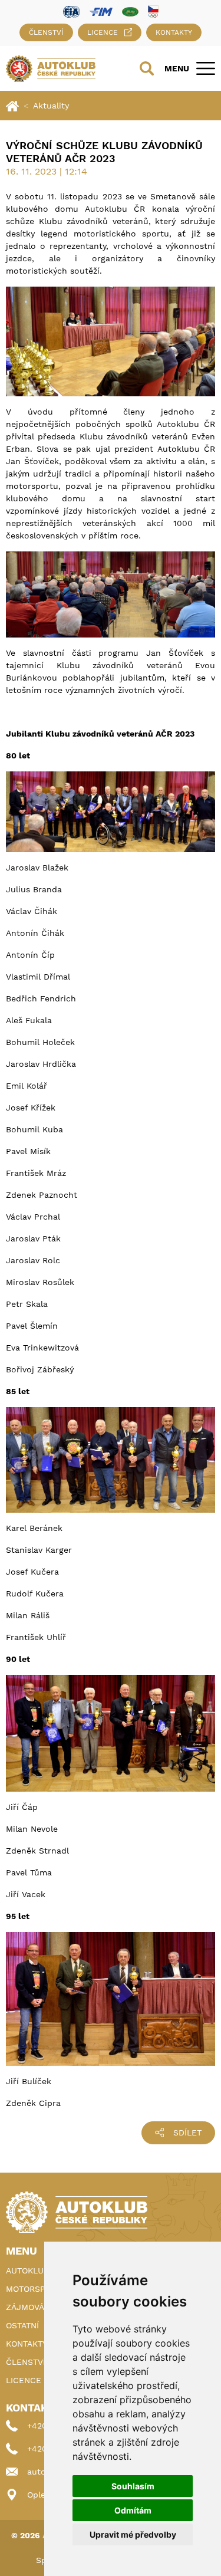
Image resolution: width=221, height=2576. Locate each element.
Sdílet (187, 2133)
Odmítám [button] (133, 2510)
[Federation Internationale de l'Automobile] (72, 11)
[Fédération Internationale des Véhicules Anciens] (130, 11)
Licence (103, 32)
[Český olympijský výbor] (153, 11)
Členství (46, 32)
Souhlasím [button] (133, 2486)
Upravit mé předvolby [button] (133, 2534)
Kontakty (174, 32)
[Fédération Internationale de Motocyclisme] (101, 11)
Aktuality (51, 106)
